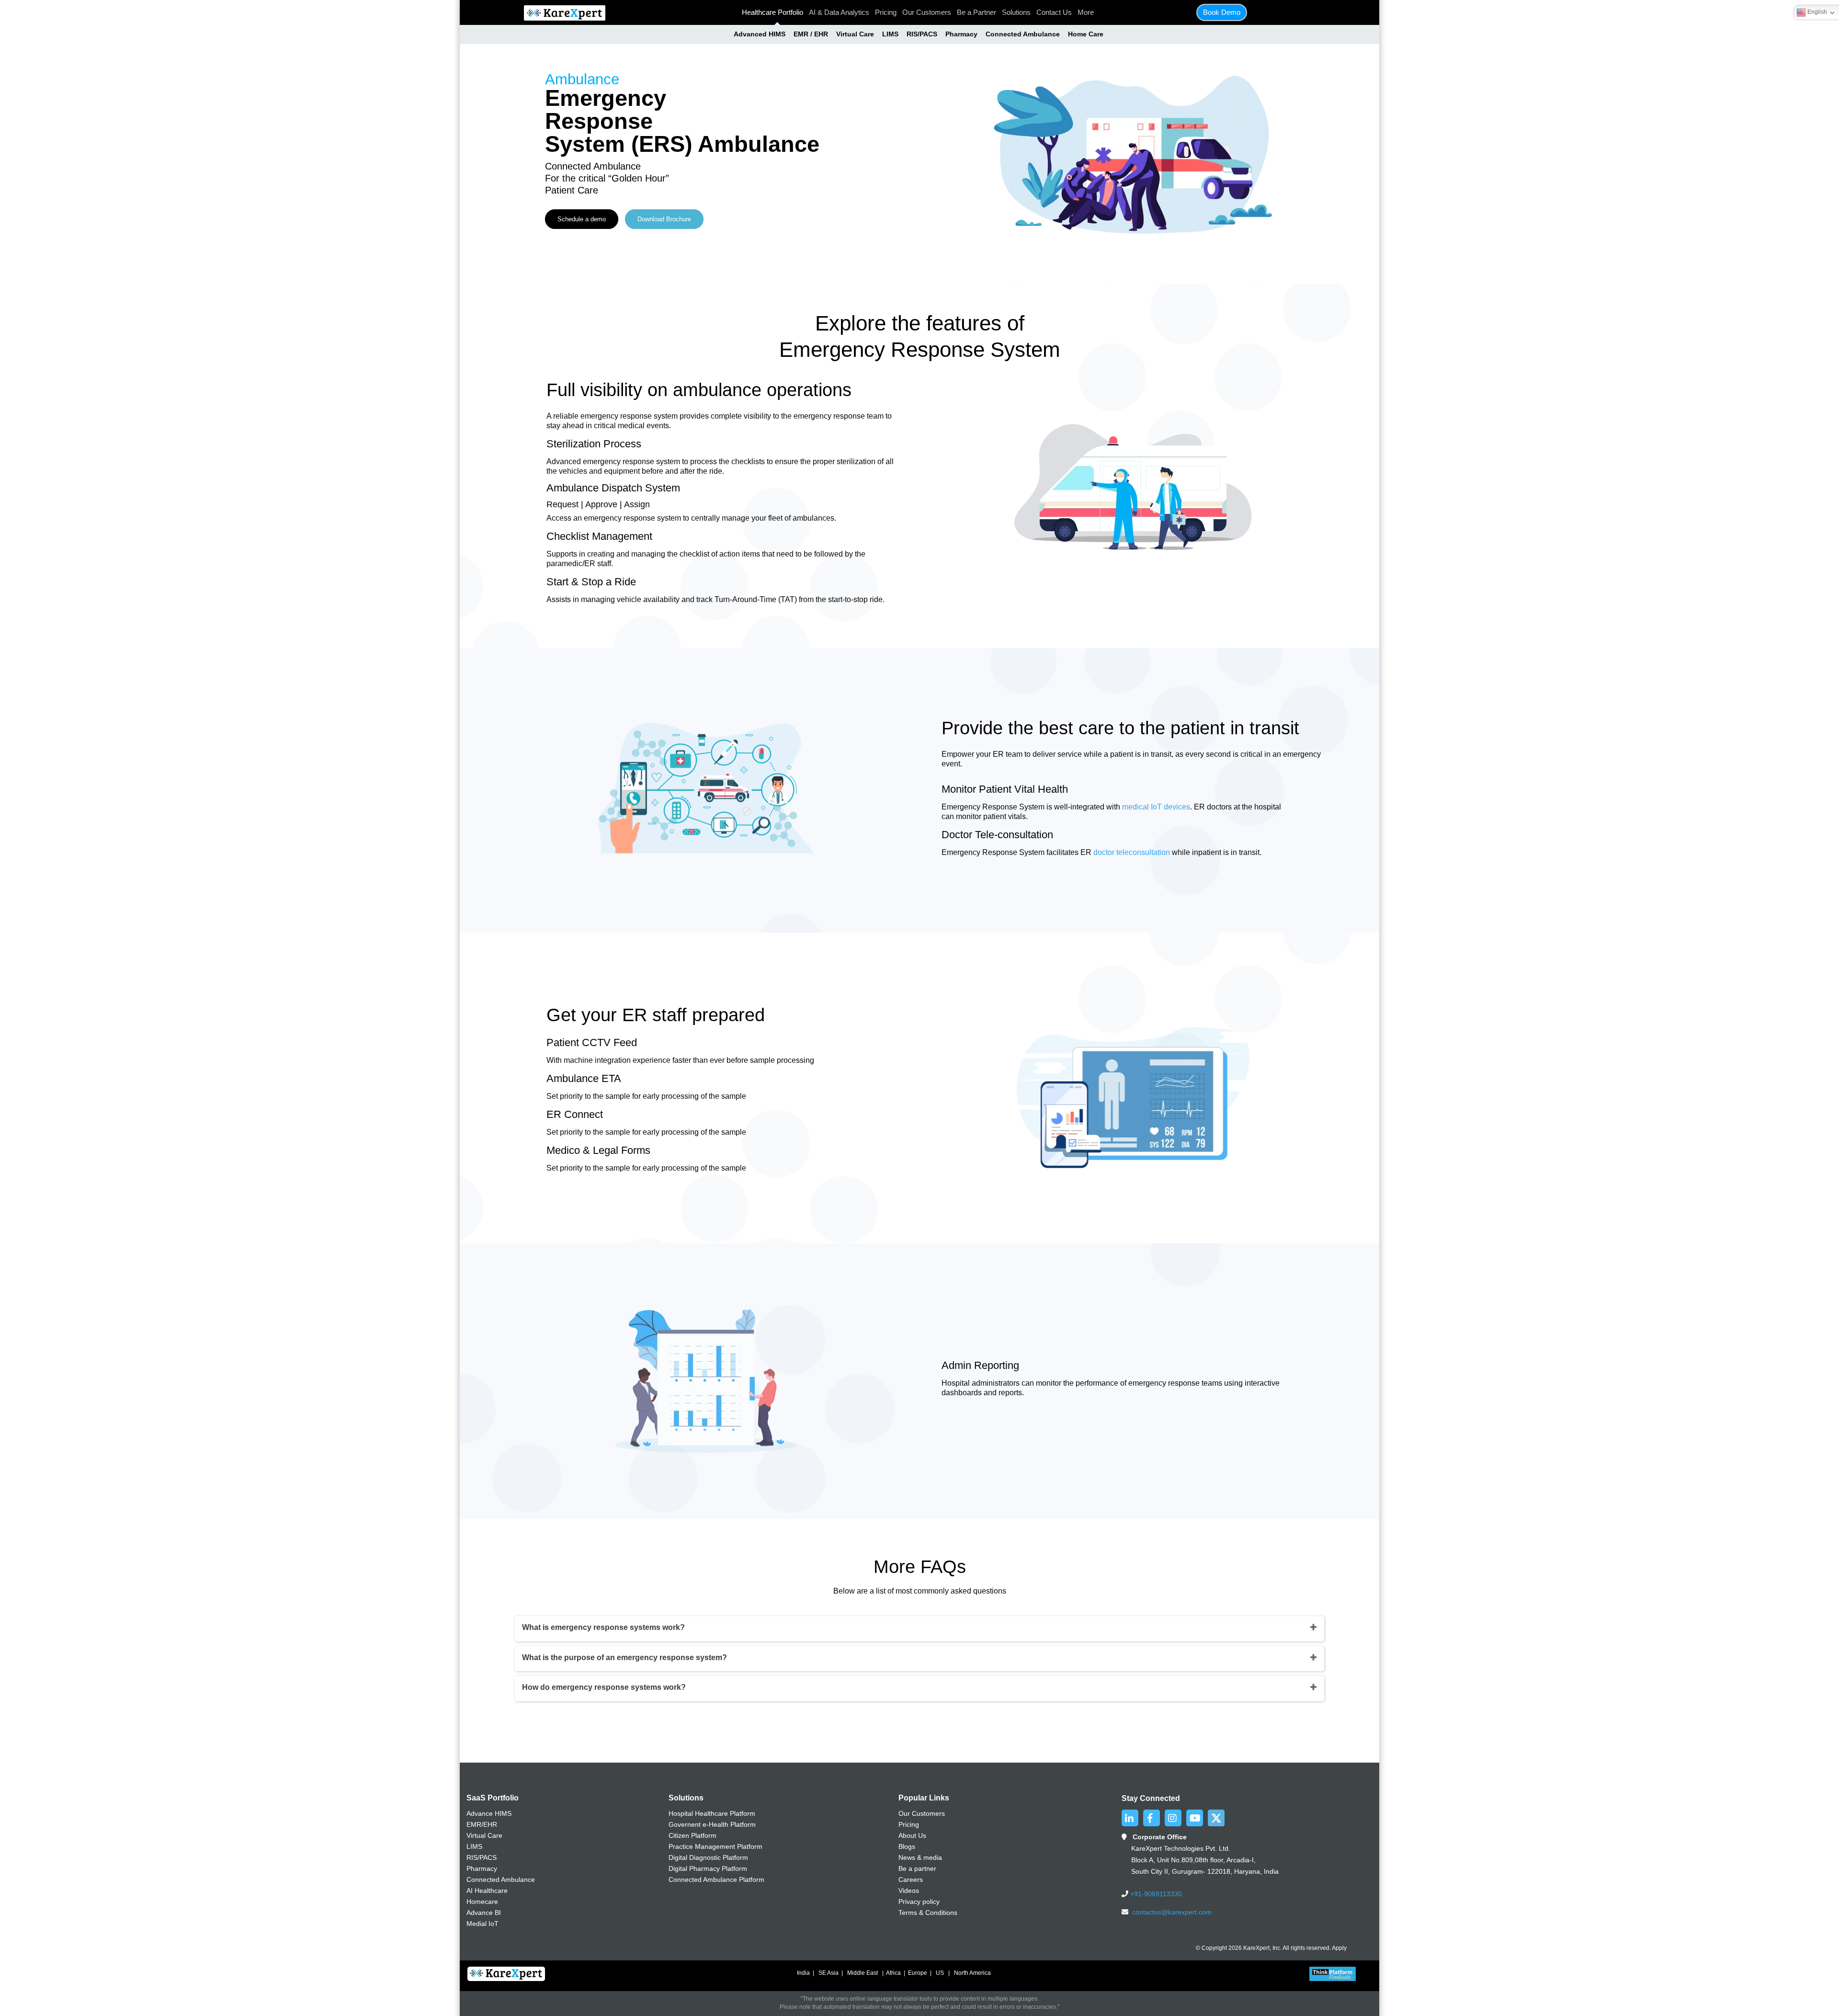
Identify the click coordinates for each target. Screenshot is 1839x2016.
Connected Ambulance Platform (716, 1879)
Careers (911, 1879)
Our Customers (927, 12)
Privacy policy (919, 1902)
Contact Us (1054, 12)
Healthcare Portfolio (772, 12)
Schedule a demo (582, 219)
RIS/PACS (922, 34)
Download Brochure (664, 219)
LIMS (890, 34)
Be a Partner (976, 12)
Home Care (1086, 34)
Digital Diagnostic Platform (708, 1857)
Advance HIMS (489, 1813)
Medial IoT (482, 1924)
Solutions (1016, 12)
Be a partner (917, 1868)
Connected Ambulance (1023, 34)
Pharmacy (961, 34)
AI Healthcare (487, 1891)
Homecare (482, 1902)
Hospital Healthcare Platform (712, 1813)
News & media (920, 1857)
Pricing (886, 12)
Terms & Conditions (928, 1913)
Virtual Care (855, 34)
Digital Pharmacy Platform (708, 1868)
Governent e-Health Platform (712, 1824)
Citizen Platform (692, 1835)
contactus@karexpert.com (1172, 1912)
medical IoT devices (1156, 807)
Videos (909, 1891)
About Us (912, 1835)
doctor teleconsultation (1132, 852)
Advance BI (484, 1913)
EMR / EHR (811, 34)
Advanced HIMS (760, 34)
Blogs (907, 1846)
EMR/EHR (482, 1824)
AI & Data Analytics (839, 12)
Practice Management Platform (715, 1846)
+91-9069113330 (1155, 1894)
